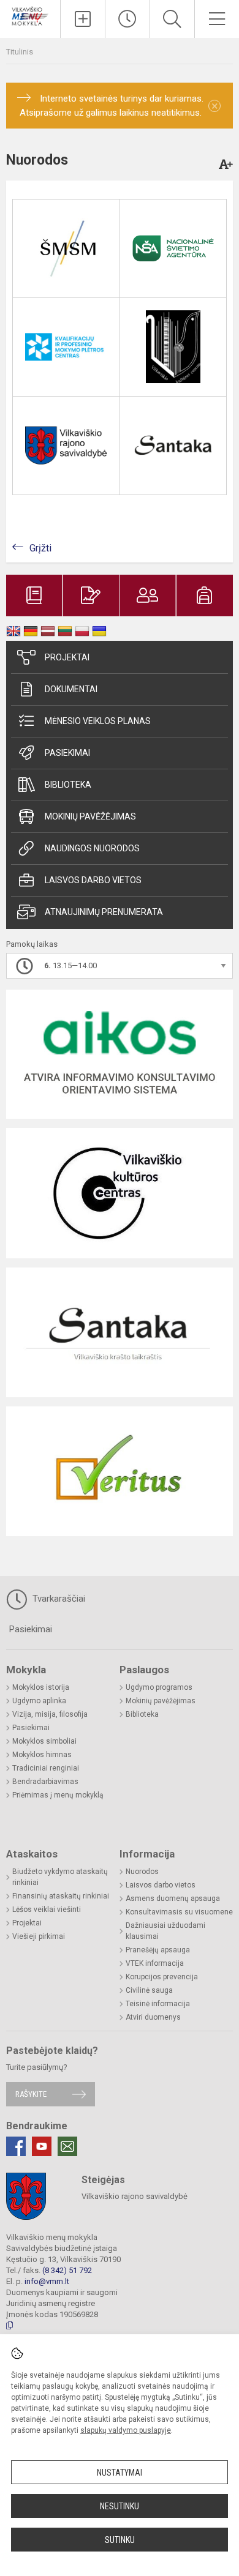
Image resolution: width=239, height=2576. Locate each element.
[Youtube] (42, 2146)
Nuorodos (142, 1872)
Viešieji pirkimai (39, 1936)
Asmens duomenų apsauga (173, 1898)
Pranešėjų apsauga (158, 1950)
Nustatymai (120, 2473)
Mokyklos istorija (41, 1687)
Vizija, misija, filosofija (50, 1714)
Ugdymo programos (159, 1687)
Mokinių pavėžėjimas (90, 816)
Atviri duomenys (153, 2017)
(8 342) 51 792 (67, 2270)
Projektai (67, 657)
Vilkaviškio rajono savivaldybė (135, 2196)
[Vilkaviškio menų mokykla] (30, 15)
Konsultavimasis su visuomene (179, 1912)
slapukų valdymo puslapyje (126, 2430)
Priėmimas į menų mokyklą (58, 1795)
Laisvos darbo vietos (93, 880)
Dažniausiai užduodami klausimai (165, 1931)
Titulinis (20, 52)
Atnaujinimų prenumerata (104, 912)
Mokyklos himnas (42, 1755)
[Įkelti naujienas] (83, 19)
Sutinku (120, 2540)
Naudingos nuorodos (92, 848)
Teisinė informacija (158, 2004)
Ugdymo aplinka (39, 1701)
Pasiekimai (67, 753)
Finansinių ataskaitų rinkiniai (61, 1896)
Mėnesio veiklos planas (98, 721)
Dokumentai (71, 689)
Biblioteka (68, 785)
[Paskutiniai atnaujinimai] (127, 19)
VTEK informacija (155, 1963)
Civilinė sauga (149, 1990)
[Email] (67, 2146)
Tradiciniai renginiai (46, 1768)
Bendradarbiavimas (45, 1782)
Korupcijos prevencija (162, 1977)
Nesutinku (120, 2506)
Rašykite (31, 2094)
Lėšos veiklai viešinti (47, 1910)
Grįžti (40, 548)
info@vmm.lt (47, 2281)
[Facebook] (16, 2146)
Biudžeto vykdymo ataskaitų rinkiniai (60, 1877)
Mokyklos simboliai (44, 1741)
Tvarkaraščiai (58, 1599)
